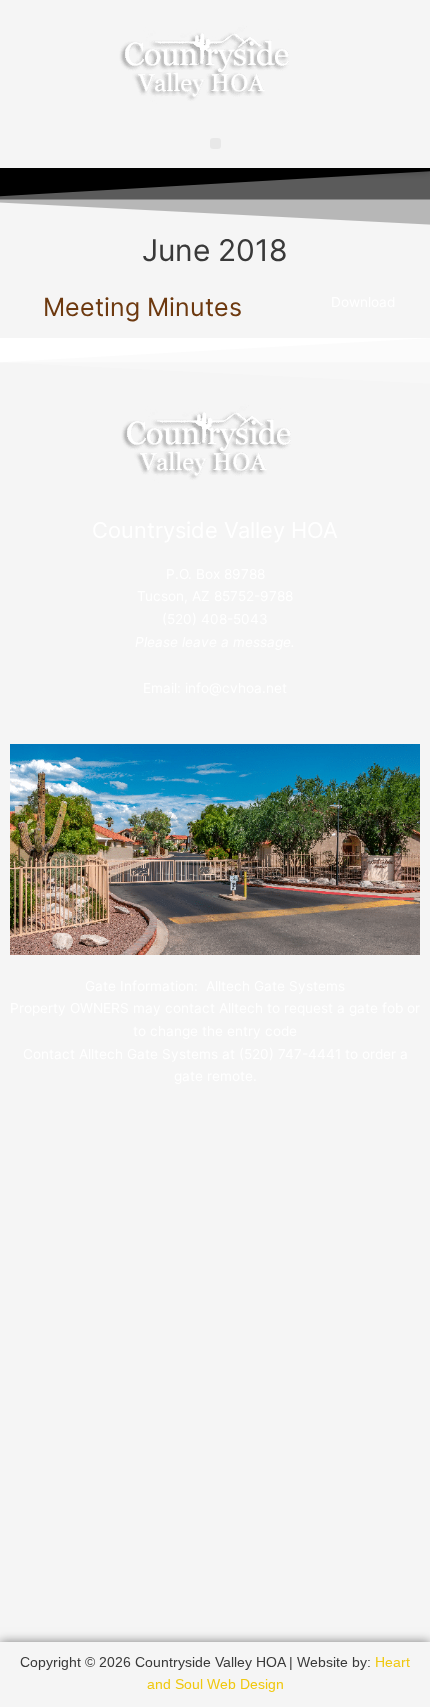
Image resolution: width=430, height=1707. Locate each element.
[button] (215, 143)
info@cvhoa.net (236, 688)
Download (363, 302)
